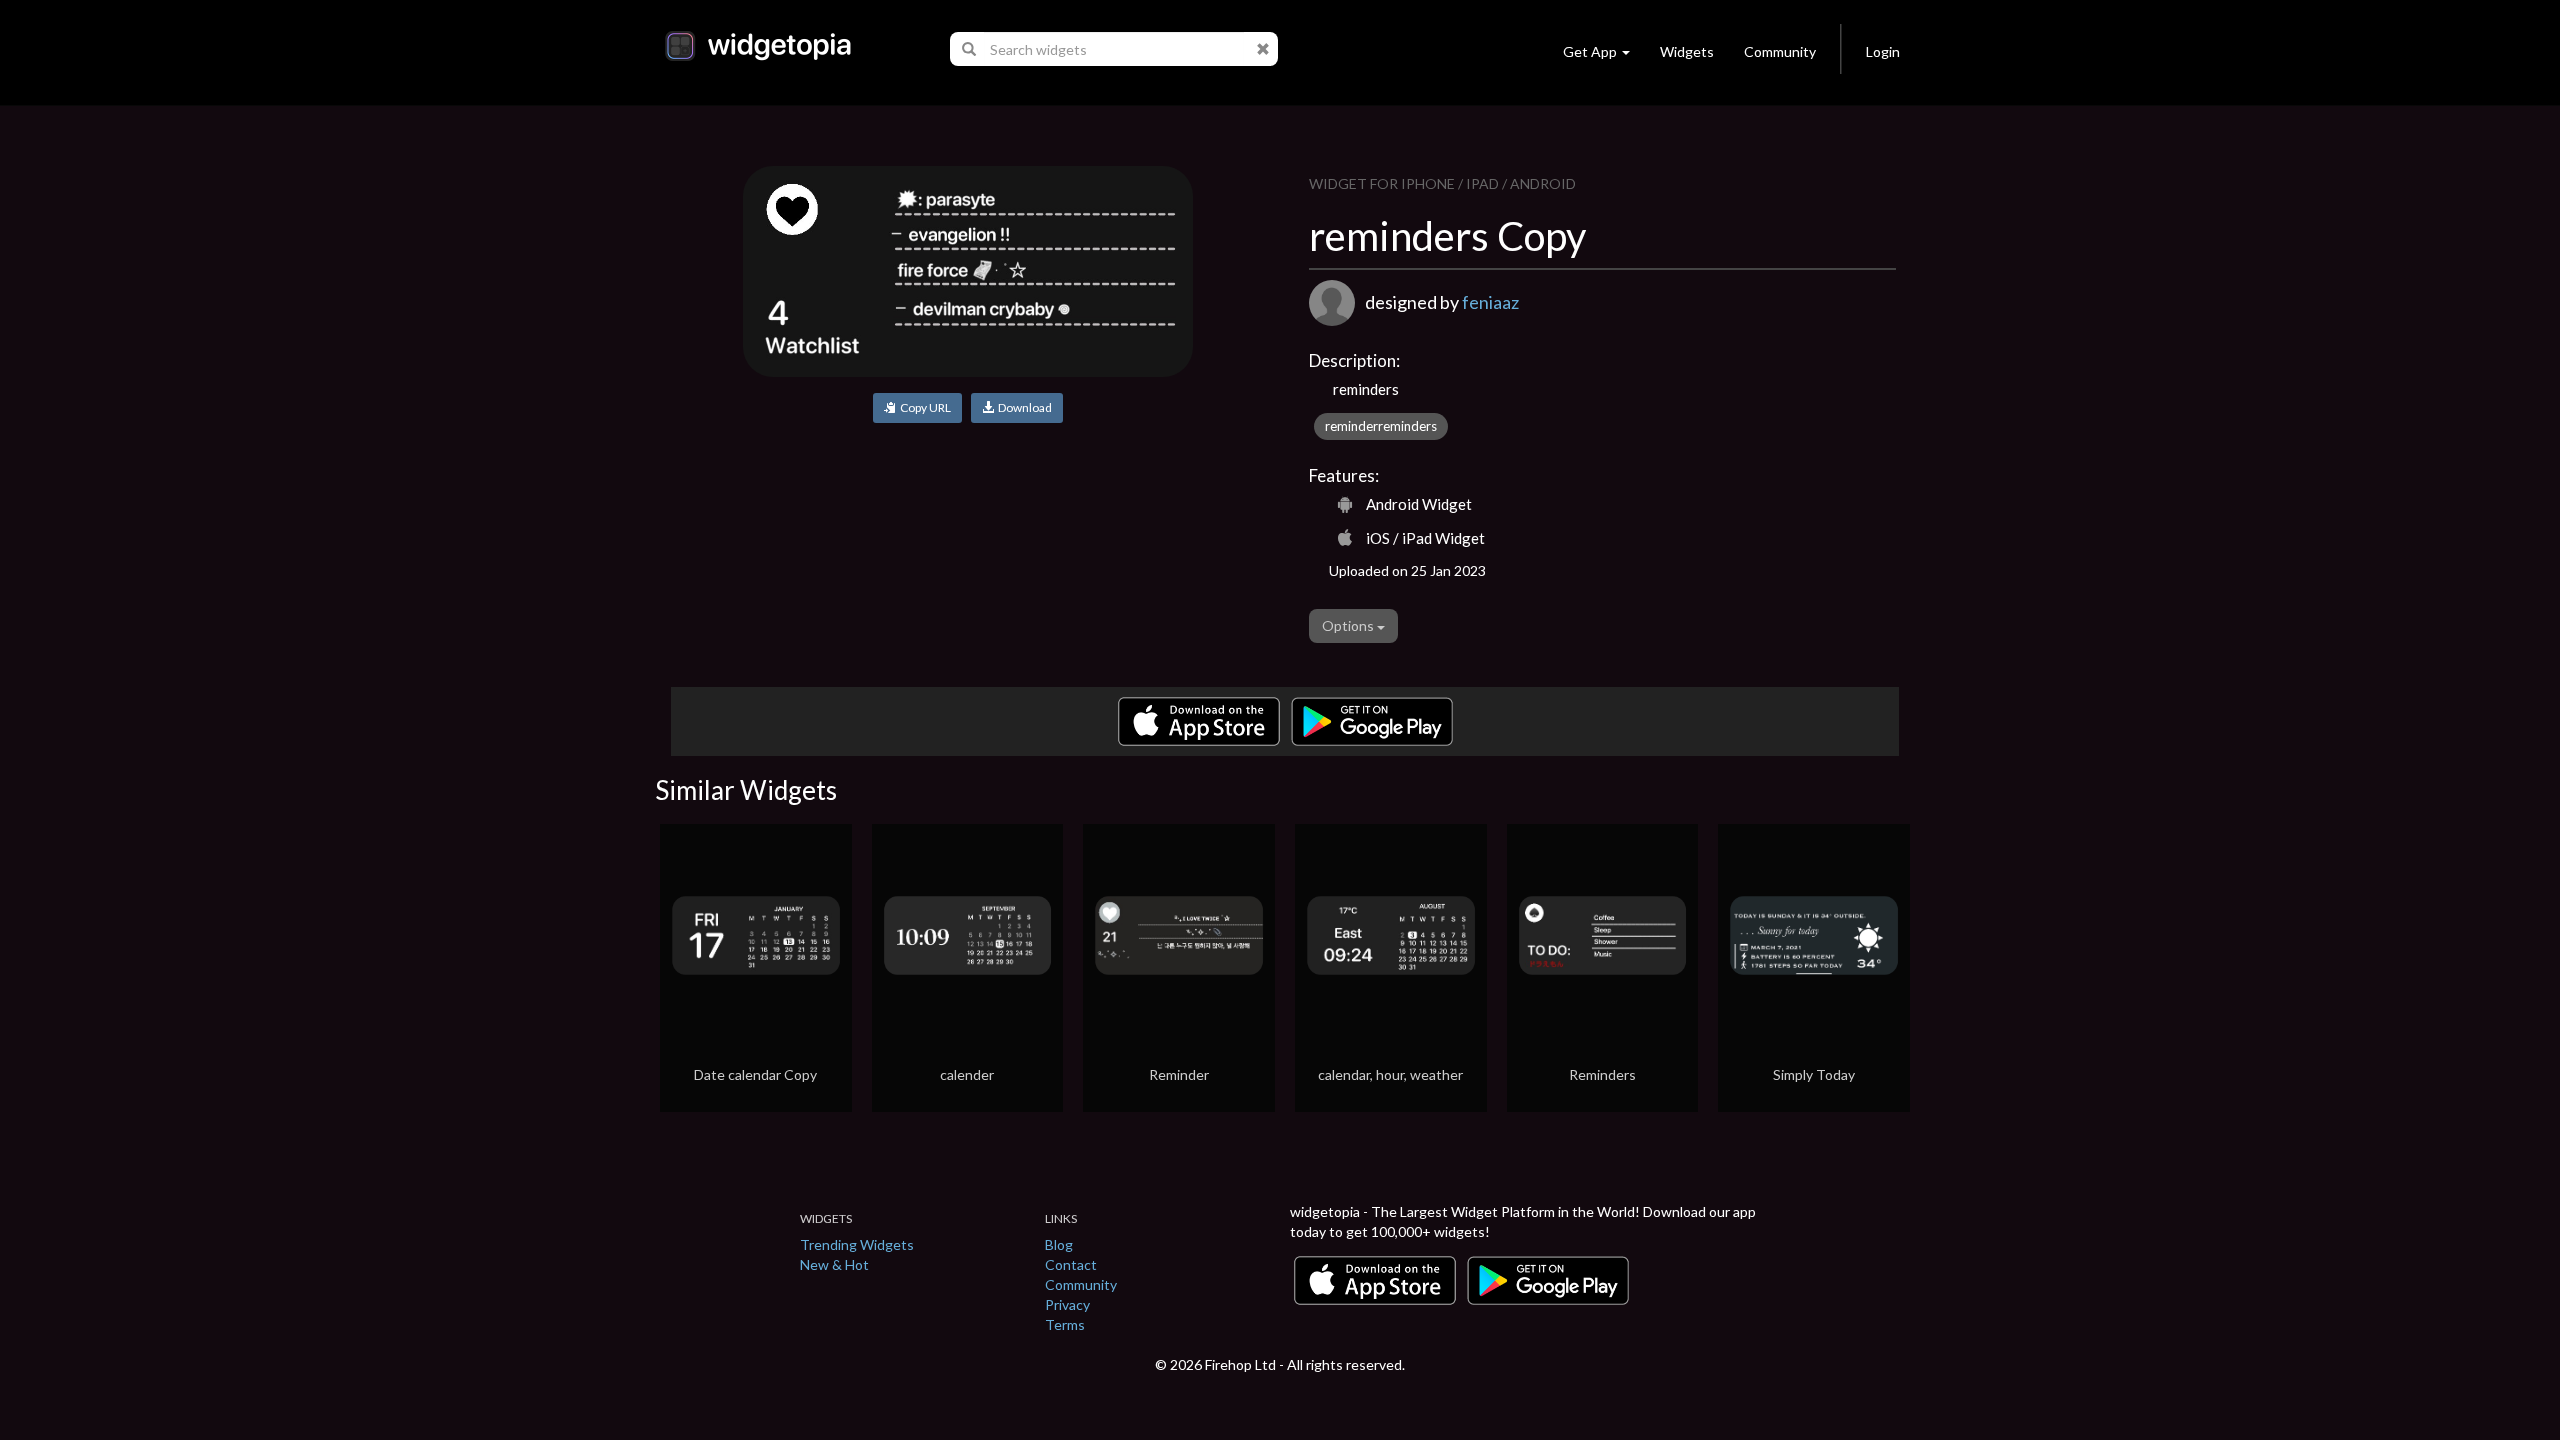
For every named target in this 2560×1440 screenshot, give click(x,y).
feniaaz (1490, 302)
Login (1883, 51)
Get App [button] (1590, 51)
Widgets (1687, 51)
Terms (1065, 1324)
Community (1780, 51)
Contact (1071, 1264)
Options (1349, 625)
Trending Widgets (857, 1244)
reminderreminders (1381, 426)
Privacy (1067, 1304)
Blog (1059, 1244)
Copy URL (923, 407)
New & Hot (834, 1264)
